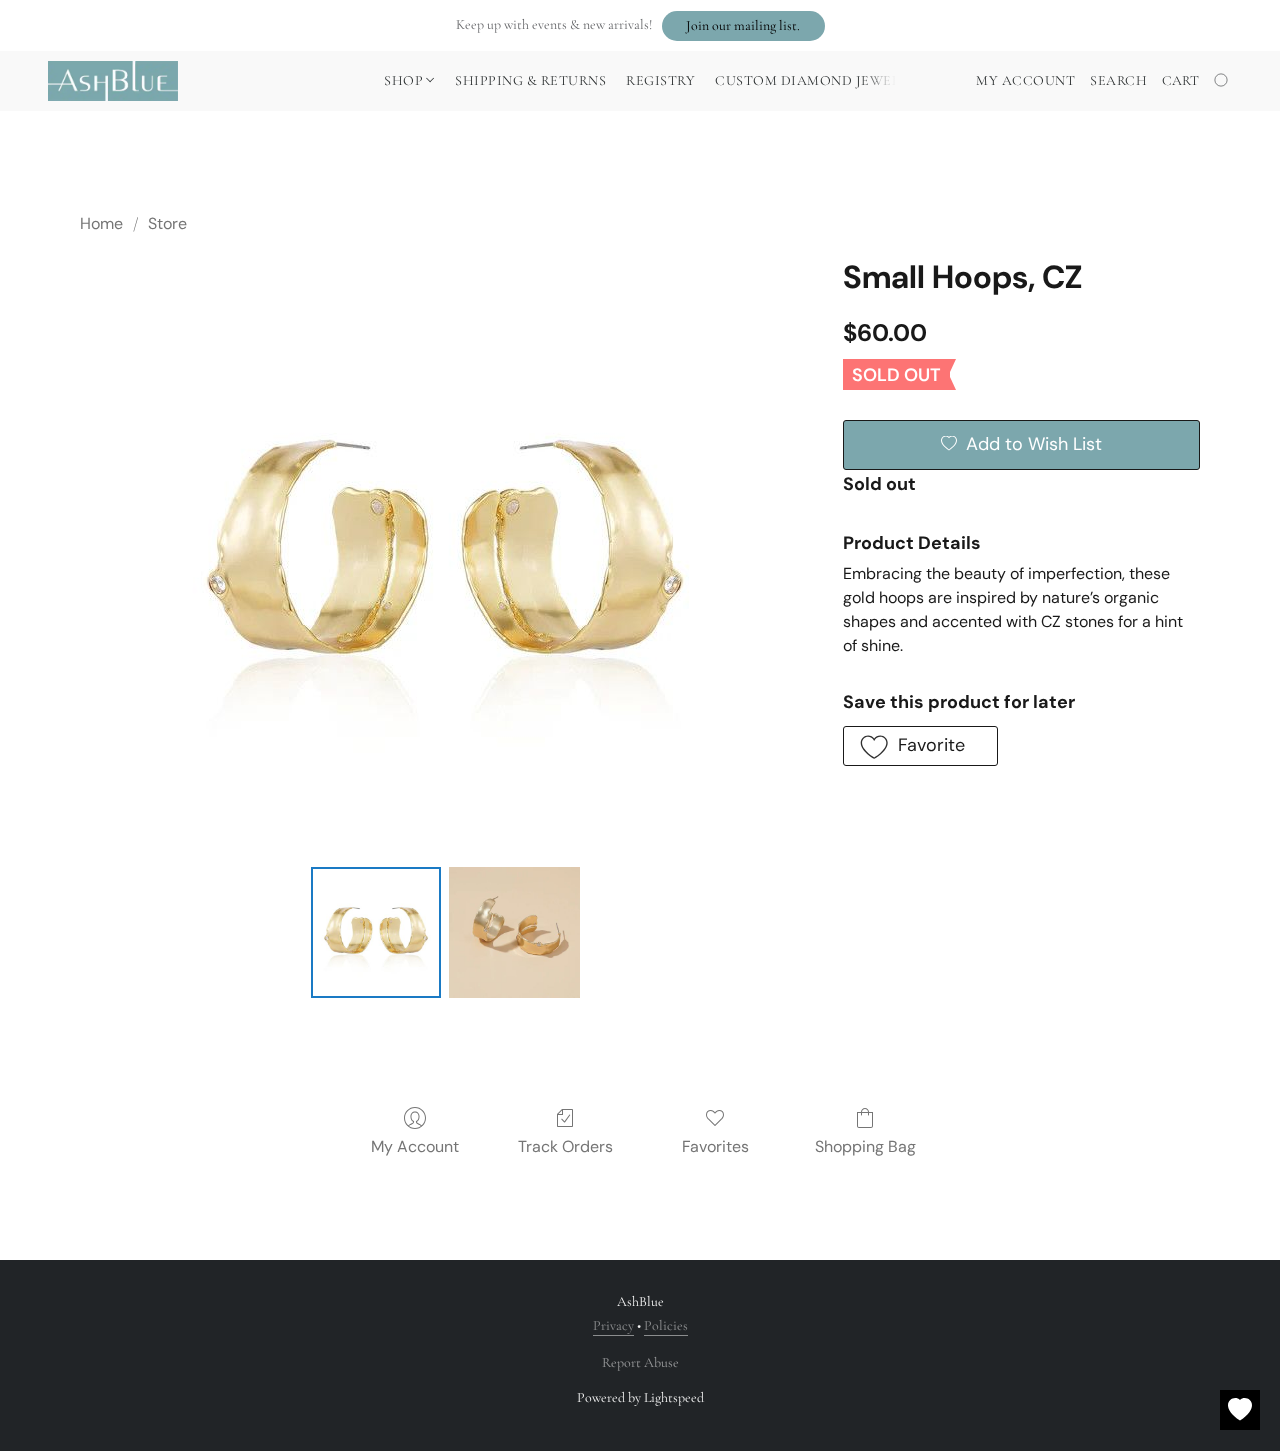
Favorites (715, 1146)
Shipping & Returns (530, 80)
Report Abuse (640, 1362)
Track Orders (565, 1146)
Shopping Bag (865, 1146)
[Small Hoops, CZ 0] (376, 932)
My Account (415, 1146)
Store (167, 223)
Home (101, 223)
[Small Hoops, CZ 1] (514, 932)
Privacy (613, 1325)
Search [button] (1118, 80)
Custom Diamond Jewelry (816, 80)
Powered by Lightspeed (640, 1397)
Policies (666, 1325)
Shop (405, 80)
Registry (660, 80)
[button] (743, 26)
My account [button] (1025, 80)
